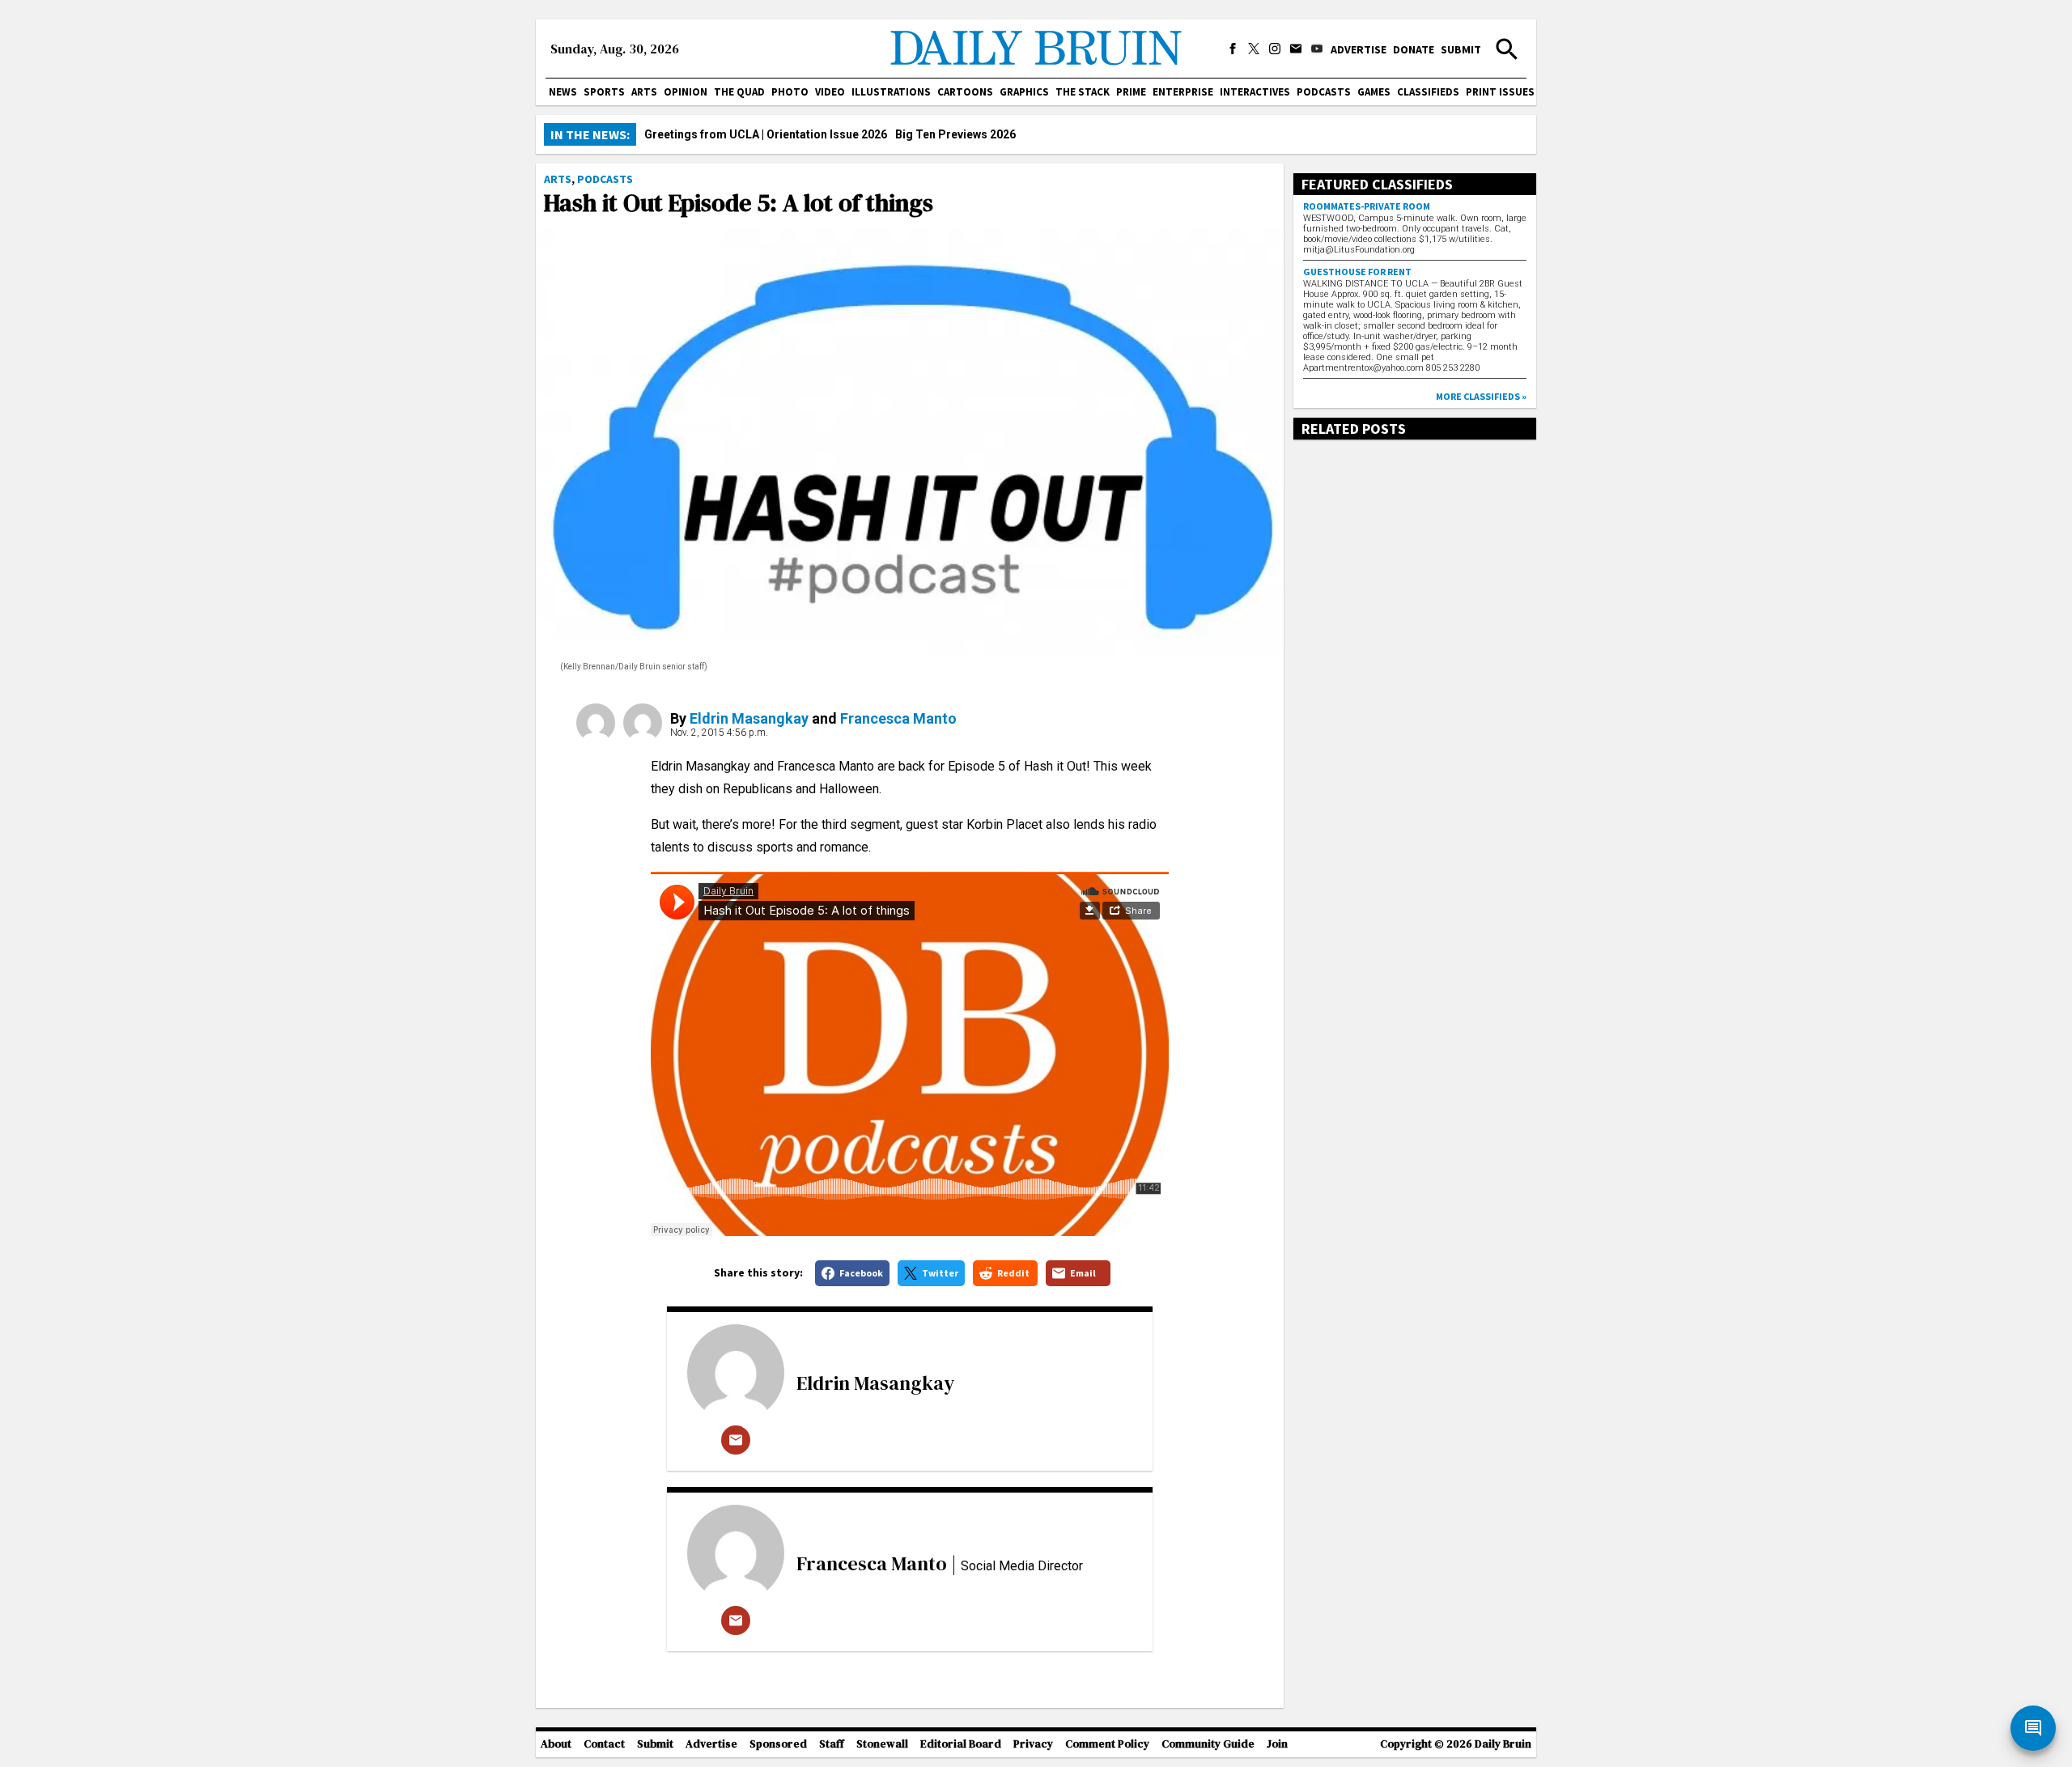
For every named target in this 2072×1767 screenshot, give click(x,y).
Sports (604, 92)
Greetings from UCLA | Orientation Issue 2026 (766, 134)
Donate (1414, 49)
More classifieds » (1481, 396)
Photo (790, 92)
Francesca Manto (898, 718)
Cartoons (965, 92)
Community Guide (1208, 1744)
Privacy (1033, 1744)
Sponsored (778, 1744)
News (563, 92)
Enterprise (1183, 92)
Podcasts (1324, 92)
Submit (1461, 49)
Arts (644, 92)
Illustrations (891, 92)
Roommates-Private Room (1367, 206)
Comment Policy (1107, 1744)
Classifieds (1428, 92)
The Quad (739, 92)
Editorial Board (961, 1744)
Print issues (1500, 92)
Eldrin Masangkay (749, 718)
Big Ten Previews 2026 (955, 134)
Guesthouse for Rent (1357, 272)
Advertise (1359, 49)
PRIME (1131, 92)
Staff (832, 1744)
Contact (604, 1744)
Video (830, 92)
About (556, 1744)
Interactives (1255, 92)
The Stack (1083, 92)
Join (1277, 1744)
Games (1374, 92)
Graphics (1024, 92)
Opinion (686, 92)
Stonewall (882, 1744)
